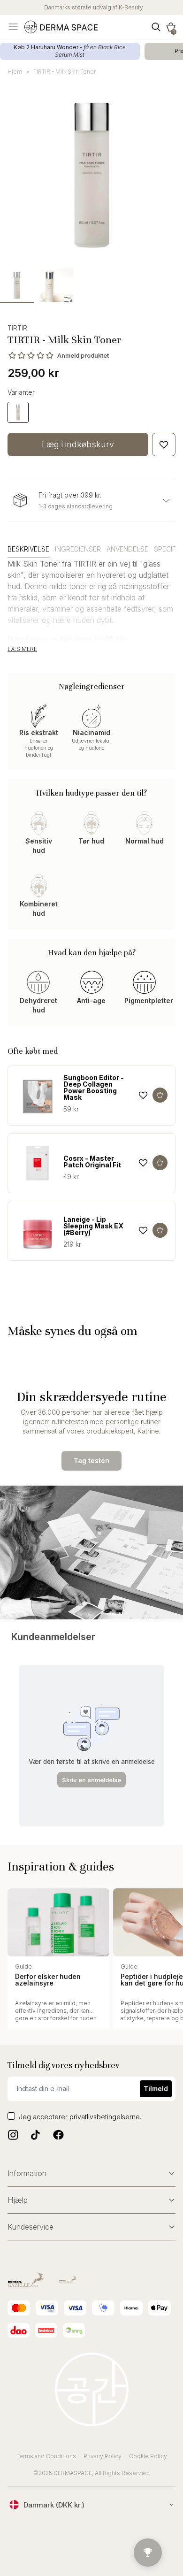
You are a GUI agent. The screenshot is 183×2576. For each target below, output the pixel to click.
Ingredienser (78, 549)
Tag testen (91, 1460)
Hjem (15, 72)
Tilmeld (156, 2089)
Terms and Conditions (46, 2456)
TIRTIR (17, 328)
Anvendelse (127, 549)
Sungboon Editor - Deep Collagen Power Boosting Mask (94, 1088)
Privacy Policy (103, 2456)
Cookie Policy (148, 2456)
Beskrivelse (28, 549)
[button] (171, 27)
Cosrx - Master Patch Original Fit (92, 1162)
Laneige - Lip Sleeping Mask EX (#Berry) (93, 1226)
